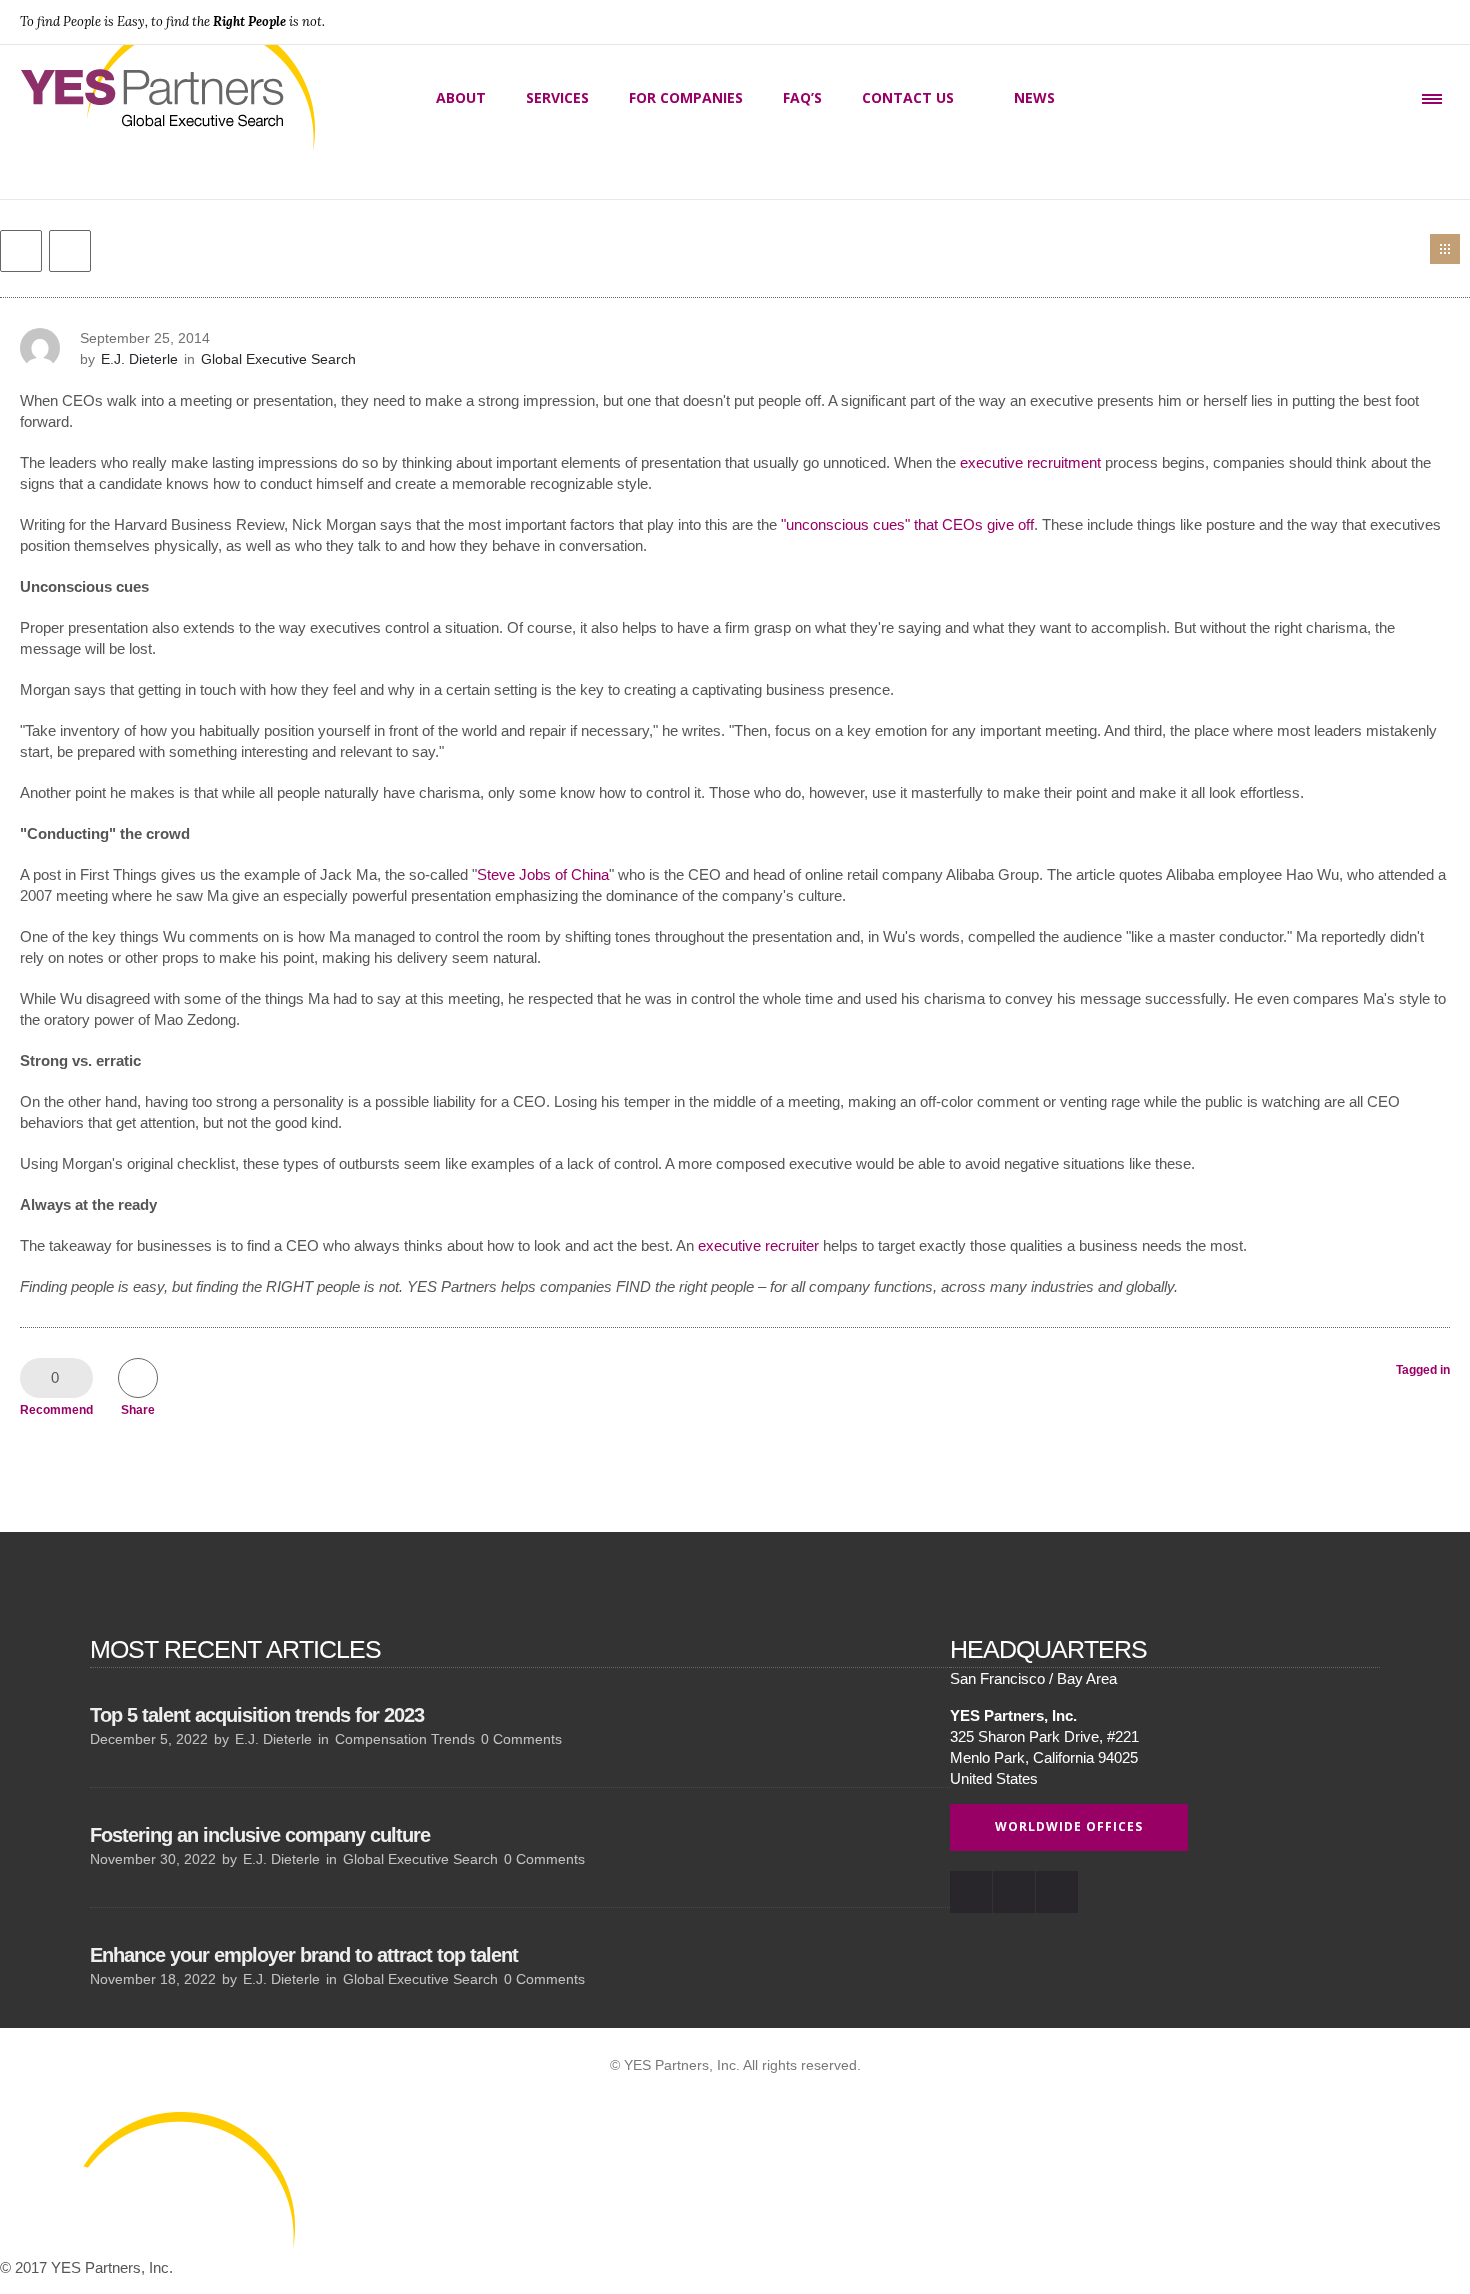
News (1034, 97)
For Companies (686, 97)
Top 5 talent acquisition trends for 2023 (257, 1715)
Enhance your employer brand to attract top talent (304, 1955)
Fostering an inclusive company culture (260, 1835)
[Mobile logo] (150, 2246)
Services (557, 97)
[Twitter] (1428, 22)
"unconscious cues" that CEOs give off (907, 524)
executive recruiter (758, 1245)
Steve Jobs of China (543, 874)
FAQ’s (802, 97)
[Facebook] (1340, 22)
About (461, 97)
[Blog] (1445, 249)
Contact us (908, 97)
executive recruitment (1030, 462)
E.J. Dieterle (139, 359)
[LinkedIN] (1384, 22)
